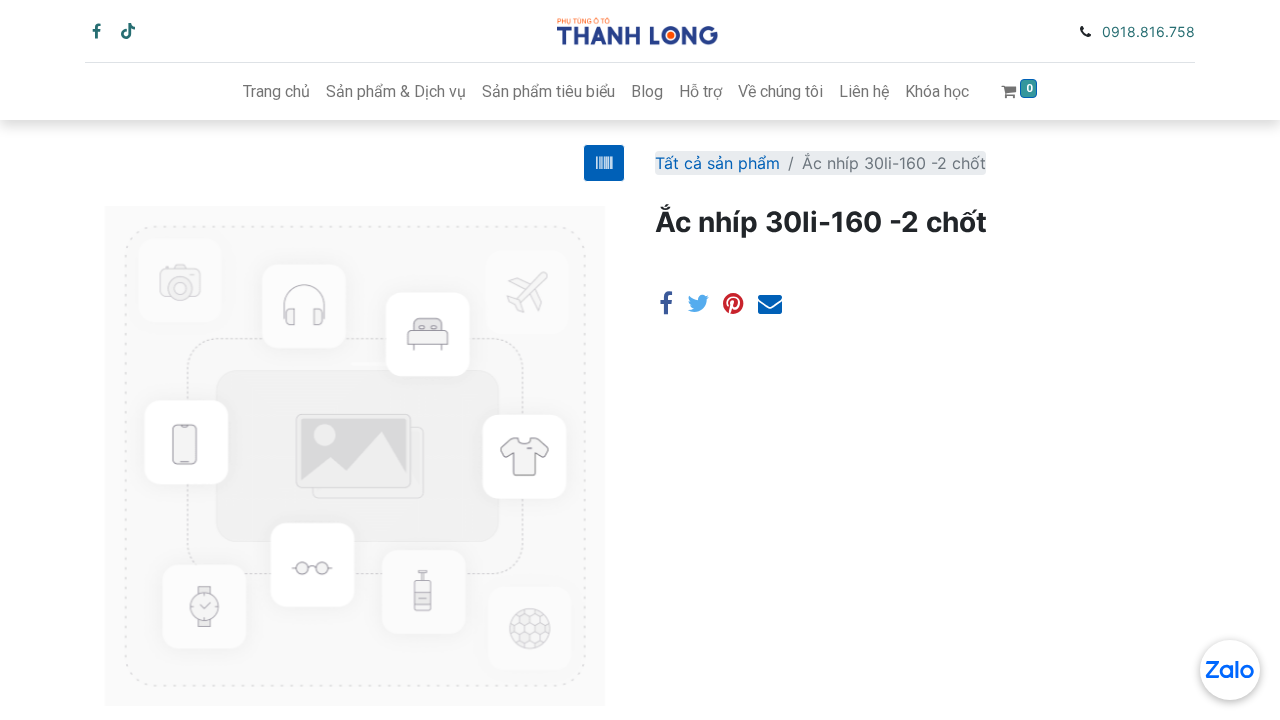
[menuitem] (276, 92)
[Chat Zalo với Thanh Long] (1230, 670)
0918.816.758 (1148, 31)
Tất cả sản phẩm (717, 163)
